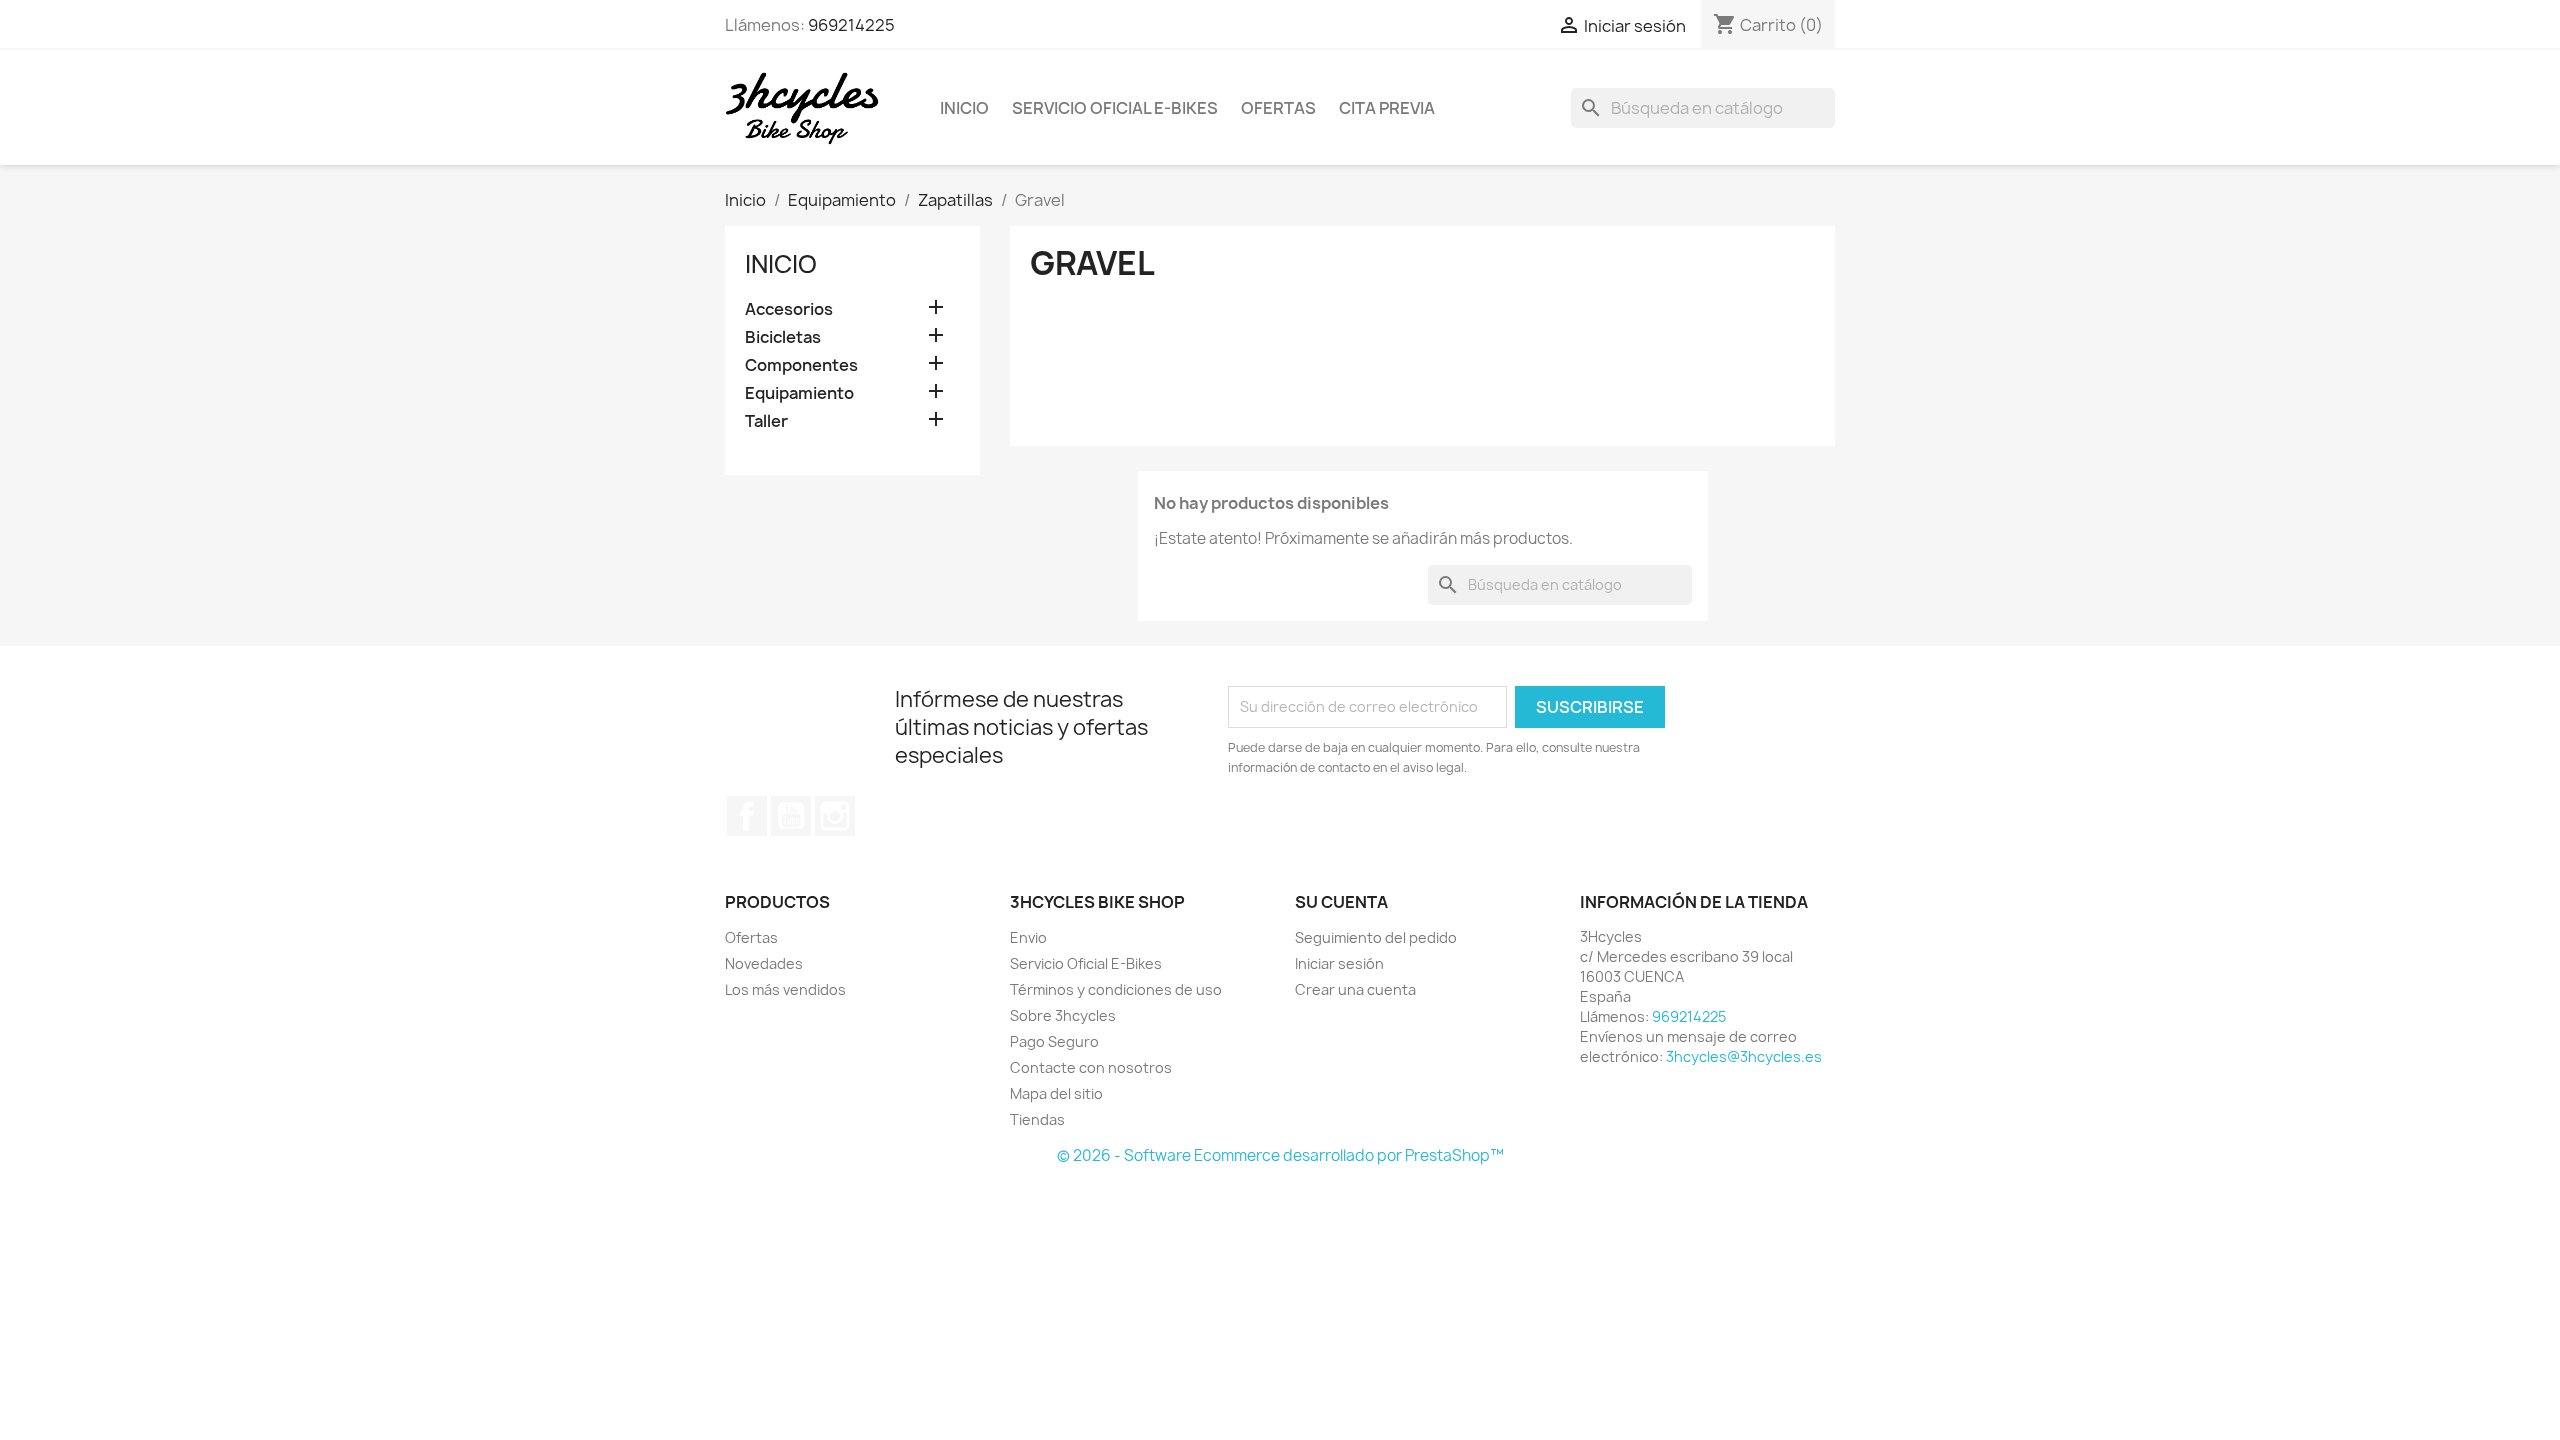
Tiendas (1037, 1119)
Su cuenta (1341, 902)
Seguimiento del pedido (1376, 937)
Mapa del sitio (1056, 1093)
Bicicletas (783, 337)
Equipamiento (799, 393)
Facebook (747, 816)
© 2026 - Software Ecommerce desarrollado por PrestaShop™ (1280, 1155)
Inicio (964, 108)
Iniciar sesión (1339, 963)
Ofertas (1278, 108)
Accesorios (789, 309)
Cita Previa (1387, 108)
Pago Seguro (1054, 1041)
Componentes (801, 365)
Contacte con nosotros (1091, 1067)
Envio (1028, 937)
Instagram (835, 816)
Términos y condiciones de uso (1116, 989)
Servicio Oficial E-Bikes (1115, 108)
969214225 (851, 25)
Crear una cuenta (1355, 989)
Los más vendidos (785, 989)
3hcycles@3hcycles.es (1744, 1056)
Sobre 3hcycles (1063, 1015)
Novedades (764, 963)
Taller (766, 421)
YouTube (791, 816)
